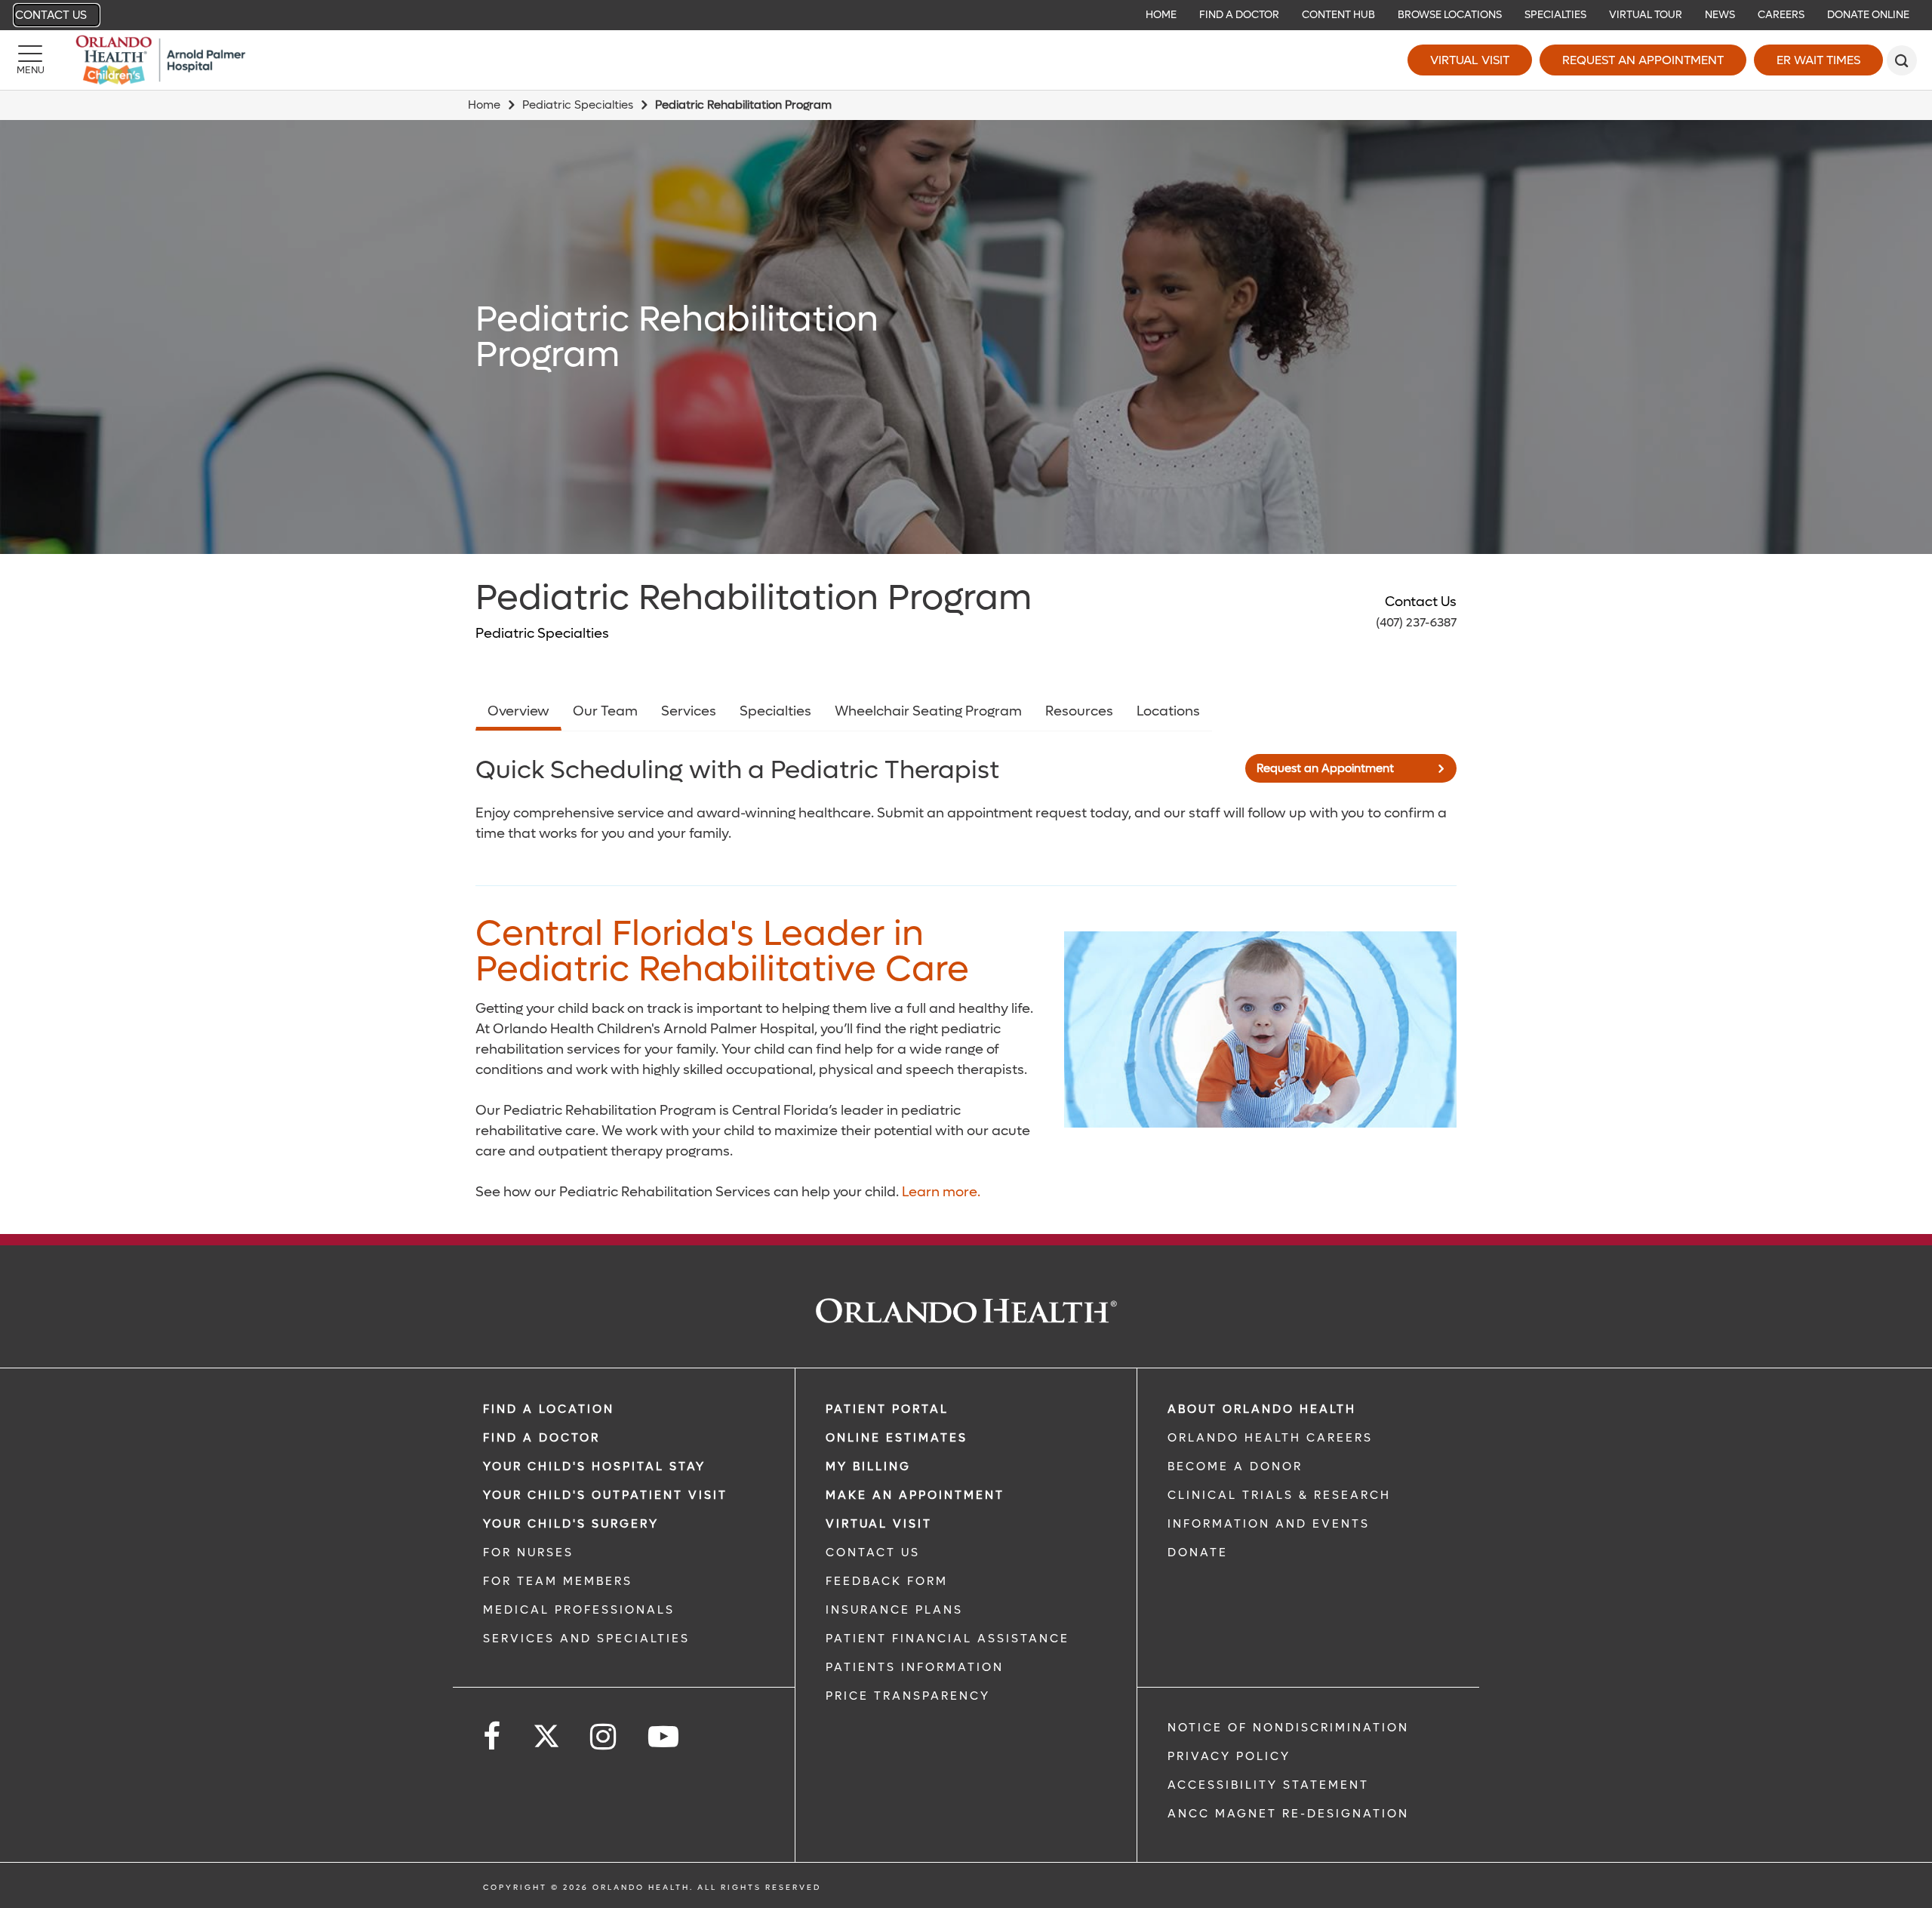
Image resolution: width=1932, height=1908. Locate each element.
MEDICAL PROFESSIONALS (579, 1610)
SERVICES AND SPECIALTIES (586, 1639)
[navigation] (966, 15)
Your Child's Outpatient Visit (605, 1495)
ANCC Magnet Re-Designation (1288, 1814)
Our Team (605, 711)
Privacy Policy (1229, 1756)
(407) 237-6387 (1416, 622)
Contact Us (51, 15)
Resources (1079, 711)
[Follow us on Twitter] (546, 1731)
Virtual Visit (1470, 60)
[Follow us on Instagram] (604, 1737)
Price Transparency (908, 1696)
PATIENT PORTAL (887, 1409)
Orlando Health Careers (1270, 1438)
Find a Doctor (541, 1438)
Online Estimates (897, 1438)
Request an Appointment (1643, 60)
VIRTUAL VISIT (879, 1524)
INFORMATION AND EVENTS (1269, 1524)
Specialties (775, 711)
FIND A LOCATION (549, 1409)
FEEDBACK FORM (887, 1581)
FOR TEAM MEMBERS (558, 1581)
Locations (1168, 711)
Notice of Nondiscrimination (1288, 1728)
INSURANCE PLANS (894, 1610)
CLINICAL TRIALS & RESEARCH (1279, 1495)
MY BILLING (868, 1466)
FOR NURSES (528, 1553)
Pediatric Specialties (578, 105)
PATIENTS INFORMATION (915, 1667)
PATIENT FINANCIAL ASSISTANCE (948, 1639)
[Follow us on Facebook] (493, 1737)
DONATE (1198, 1553)
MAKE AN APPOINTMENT (915, 1495)
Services (689, 711)
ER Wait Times (1818, 60)
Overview (518, 711)
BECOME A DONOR (1235, 1466)
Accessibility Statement (1268, 1785)
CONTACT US (873, 1553)
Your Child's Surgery (571, 1524)
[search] (1902, 60)
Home (484, 105)
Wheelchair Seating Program (928, 711)
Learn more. (941, 1192)
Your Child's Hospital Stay (594, 1466)
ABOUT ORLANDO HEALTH (1262, 1409)
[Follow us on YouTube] (665, 1737)
